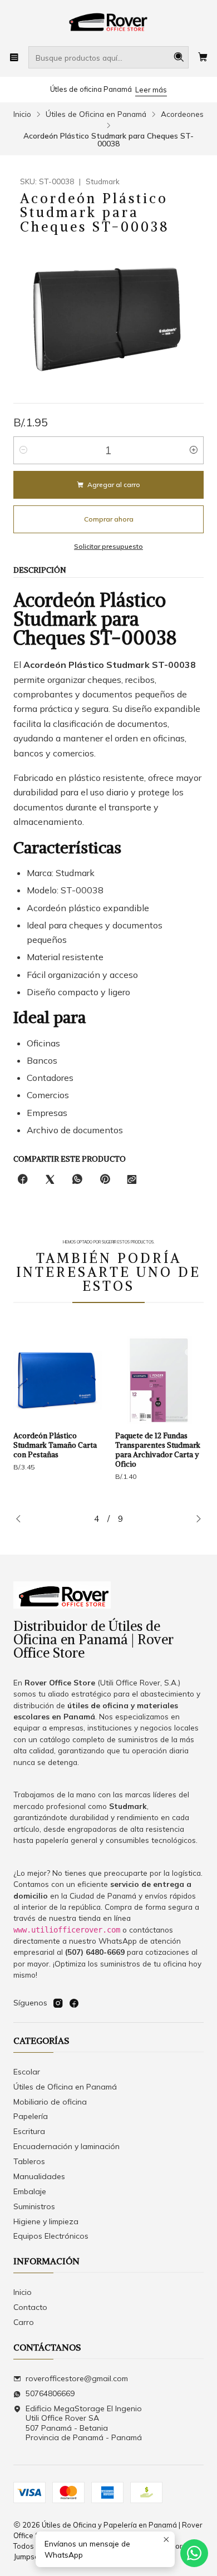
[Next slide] (195, 1520)
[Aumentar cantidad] (194, 450)
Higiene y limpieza (46, 2221)
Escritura (29, 2131)
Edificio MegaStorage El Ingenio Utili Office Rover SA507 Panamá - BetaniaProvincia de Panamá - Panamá (84, 2423)
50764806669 (50, 2393)
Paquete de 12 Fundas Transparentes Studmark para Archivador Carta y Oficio (91, 1450)
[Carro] (203, 57)
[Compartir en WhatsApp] (77, 1180)
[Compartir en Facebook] (23, 1180)
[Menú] (14, 57)
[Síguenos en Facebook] (74, 2003)
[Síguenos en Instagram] (58, 2003)
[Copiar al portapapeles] (132, 1180)
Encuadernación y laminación (66, 2146)
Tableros (29, 2161)
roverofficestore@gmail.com (77, 2378)
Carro (24, 2322)
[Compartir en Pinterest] (105, 1180)
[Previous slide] (22, 1520)
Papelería (31, 2116)
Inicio (22, 114)
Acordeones (182, 114)
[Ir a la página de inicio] (108, 22)
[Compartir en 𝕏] (50, 1180)
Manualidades (39, 2176)
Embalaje (30, 2191)
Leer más (151, 90)
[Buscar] (179, 57)
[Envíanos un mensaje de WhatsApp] (194, 2553)
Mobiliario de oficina (50, 2102)
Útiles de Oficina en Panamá (96, 114)
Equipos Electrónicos (51, 2236)
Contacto (30, 2307)
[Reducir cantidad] (23, 450)
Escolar (27, 2072)
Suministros (34, 2206)
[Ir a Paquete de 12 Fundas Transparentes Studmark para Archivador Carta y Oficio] (93, 1380)
